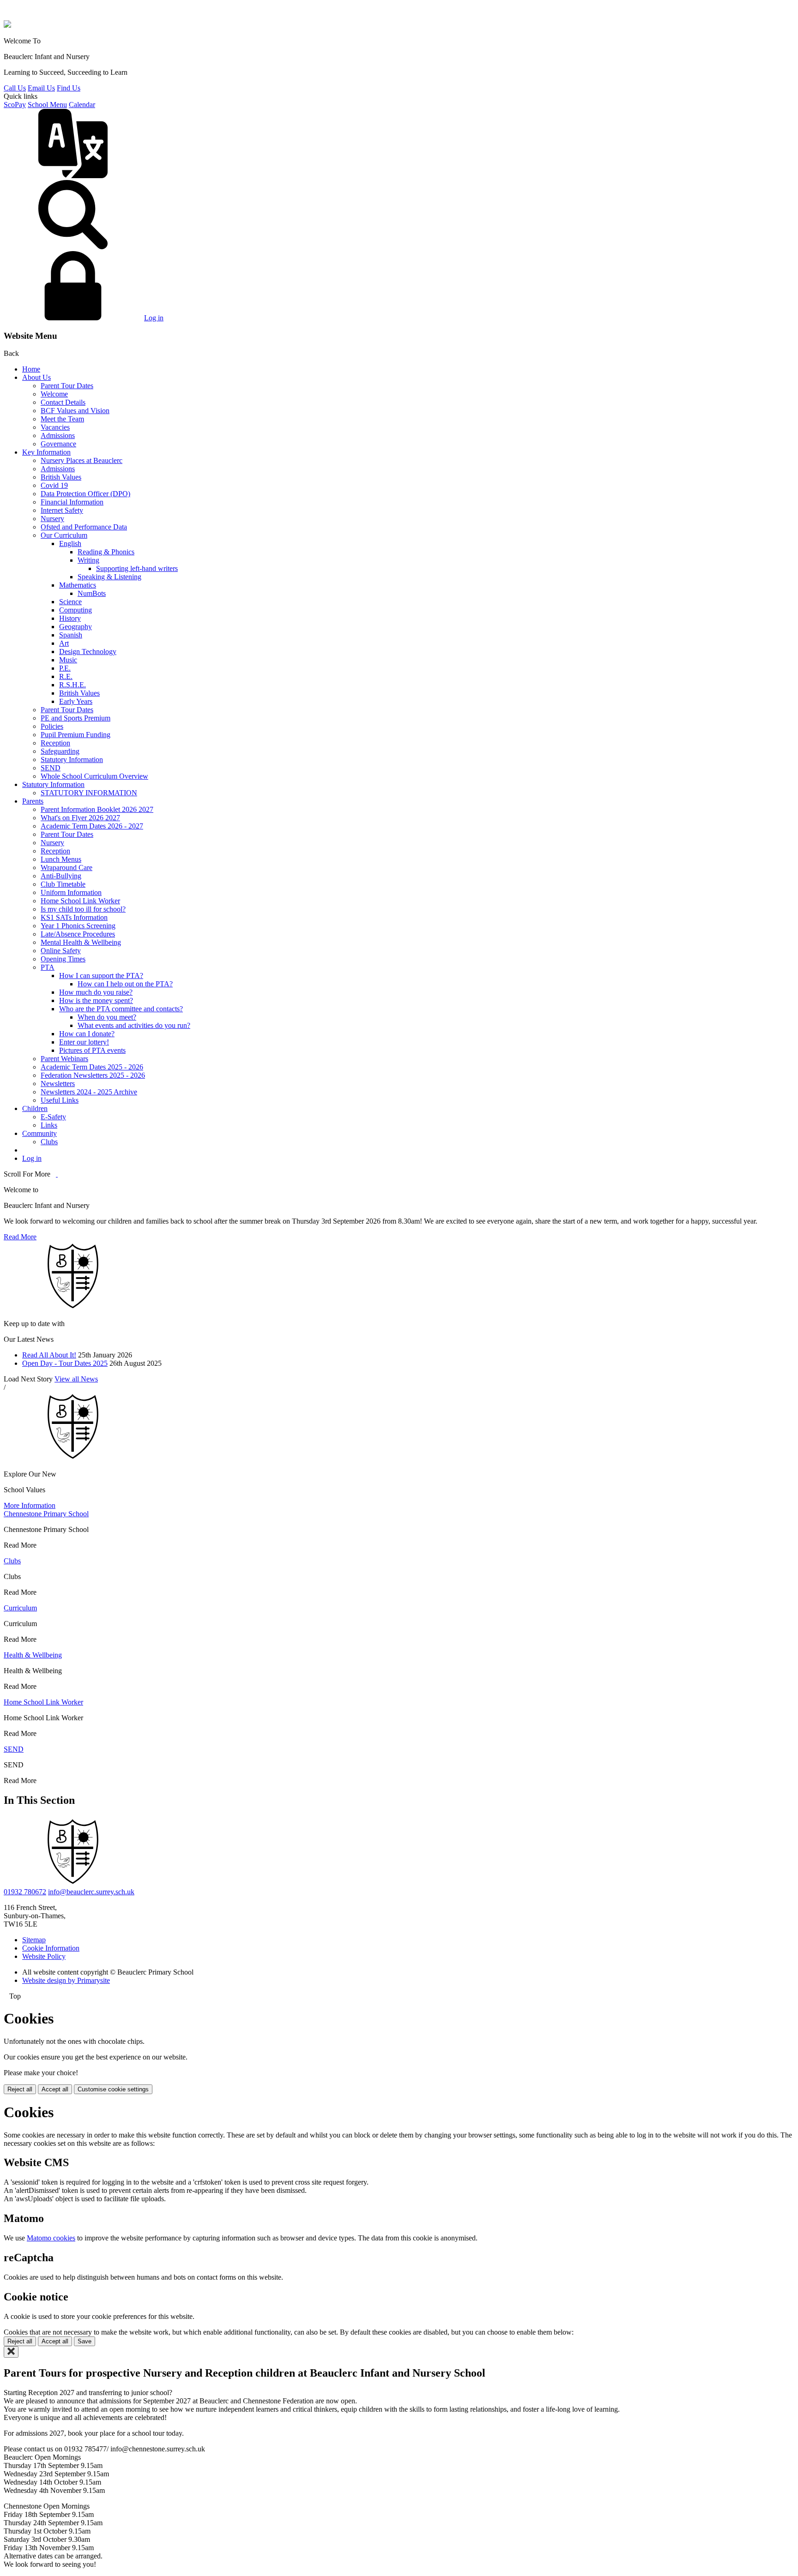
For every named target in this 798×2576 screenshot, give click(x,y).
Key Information (46, 452)
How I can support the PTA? (101, 976)
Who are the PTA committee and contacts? (121, 1009)
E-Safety (53, 1117)
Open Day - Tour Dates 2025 (65, 1363)
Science (70, 602)
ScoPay (15, 105)
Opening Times (63, 959)
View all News (76, 1379)
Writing (88, 560)
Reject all (20, 2089)
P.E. (65, 668)
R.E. (66, 676)
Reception (55, 743)
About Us (36, 377)
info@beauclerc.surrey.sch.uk (91, 1892)
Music (68, 660)
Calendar (82, 105)
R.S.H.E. (73, 685)
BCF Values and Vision (75, 411)
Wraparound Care (66, 868)
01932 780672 (25, 1892)
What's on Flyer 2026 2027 (80, 818)
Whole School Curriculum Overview (94, 776)
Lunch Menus (61, 859)
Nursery (52, 519)
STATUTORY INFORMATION (89, 793)
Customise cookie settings (113, 2089)
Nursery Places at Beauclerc (82, 460)
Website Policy (44, 1956)
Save (85, 2341)
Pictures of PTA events (92, 1050)
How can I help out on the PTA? (125, 984)
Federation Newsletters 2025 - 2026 (93, 1075)
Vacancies (55, 427)
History (70, 618)
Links (49, 1125)
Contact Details (63, 402)
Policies (52, 726)
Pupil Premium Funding (76, 735)
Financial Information (72, 502)
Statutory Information (72, 760)
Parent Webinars (64, 1059)
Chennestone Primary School (46, 1514)
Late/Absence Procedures (78, 934)
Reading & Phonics (106, 552)
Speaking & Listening (109, 577)
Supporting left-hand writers (137, 568)
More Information (30, 1505)
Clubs (49, 1142)
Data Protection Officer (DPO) (85, 494)
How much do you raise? (96, 992)
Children (35, 1108)
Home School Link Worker (80, 901)
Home (31, 369)
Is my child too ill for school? (83, 909)
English (70, 543)
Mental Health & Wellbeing (81, 942)
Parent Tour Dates (67, 386)
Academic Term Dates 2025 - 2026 (92, 1067)
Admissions (58, 435)
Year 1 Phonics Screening (78, 926)
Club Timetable (63, 884)
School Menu (47, 105)
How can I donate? (87, 1034)
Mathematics (78, 585)
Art (64, 643)
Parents (33, 801)
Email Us (41, 88)
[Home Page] (7, 25)
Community (39, 1133)
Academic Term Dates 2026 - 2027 (92, 826)
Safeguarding (60, 751)
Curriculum (20, 1608)
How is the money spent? (96, 1000)
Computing (76, 610)
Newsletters (58, 1084)
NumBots (92, 593)
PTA (48, 967)
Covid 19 (54, 485)
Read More (20, 1237)
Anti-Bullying (61, 876)
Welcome (54, 394)
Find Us (69, 88)
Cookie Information (51, 1948)
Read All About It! (49, 1355)
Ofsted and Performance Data (84, 527)
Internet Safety (62, 510)
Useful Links (60, 1100)
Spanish (71, 635)
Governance (58, 444)
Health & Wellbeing (33, 1655)
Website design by (66, 1980)
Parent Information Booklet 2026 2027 (97, 809)
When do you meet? (107, 1017)
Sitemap (34, 1940)
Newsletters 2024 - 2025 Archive (89, 1092)
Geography (76, 627)
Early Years (76, 701)
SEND (51, 768)
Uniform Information (71, 892)
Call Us (15, 88)
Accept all (55, 2089)
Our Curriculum (64, 535)
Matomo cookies (51, 2238)
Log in (154, 318)
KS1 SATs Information (74, 917)
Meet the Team (62, 419)
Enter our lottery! (84, 1042)
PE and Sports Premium (76, 718)
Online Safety (61, 951)
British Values (61, 477)
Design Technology (88, 652)
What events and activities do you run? (134, 1025)
